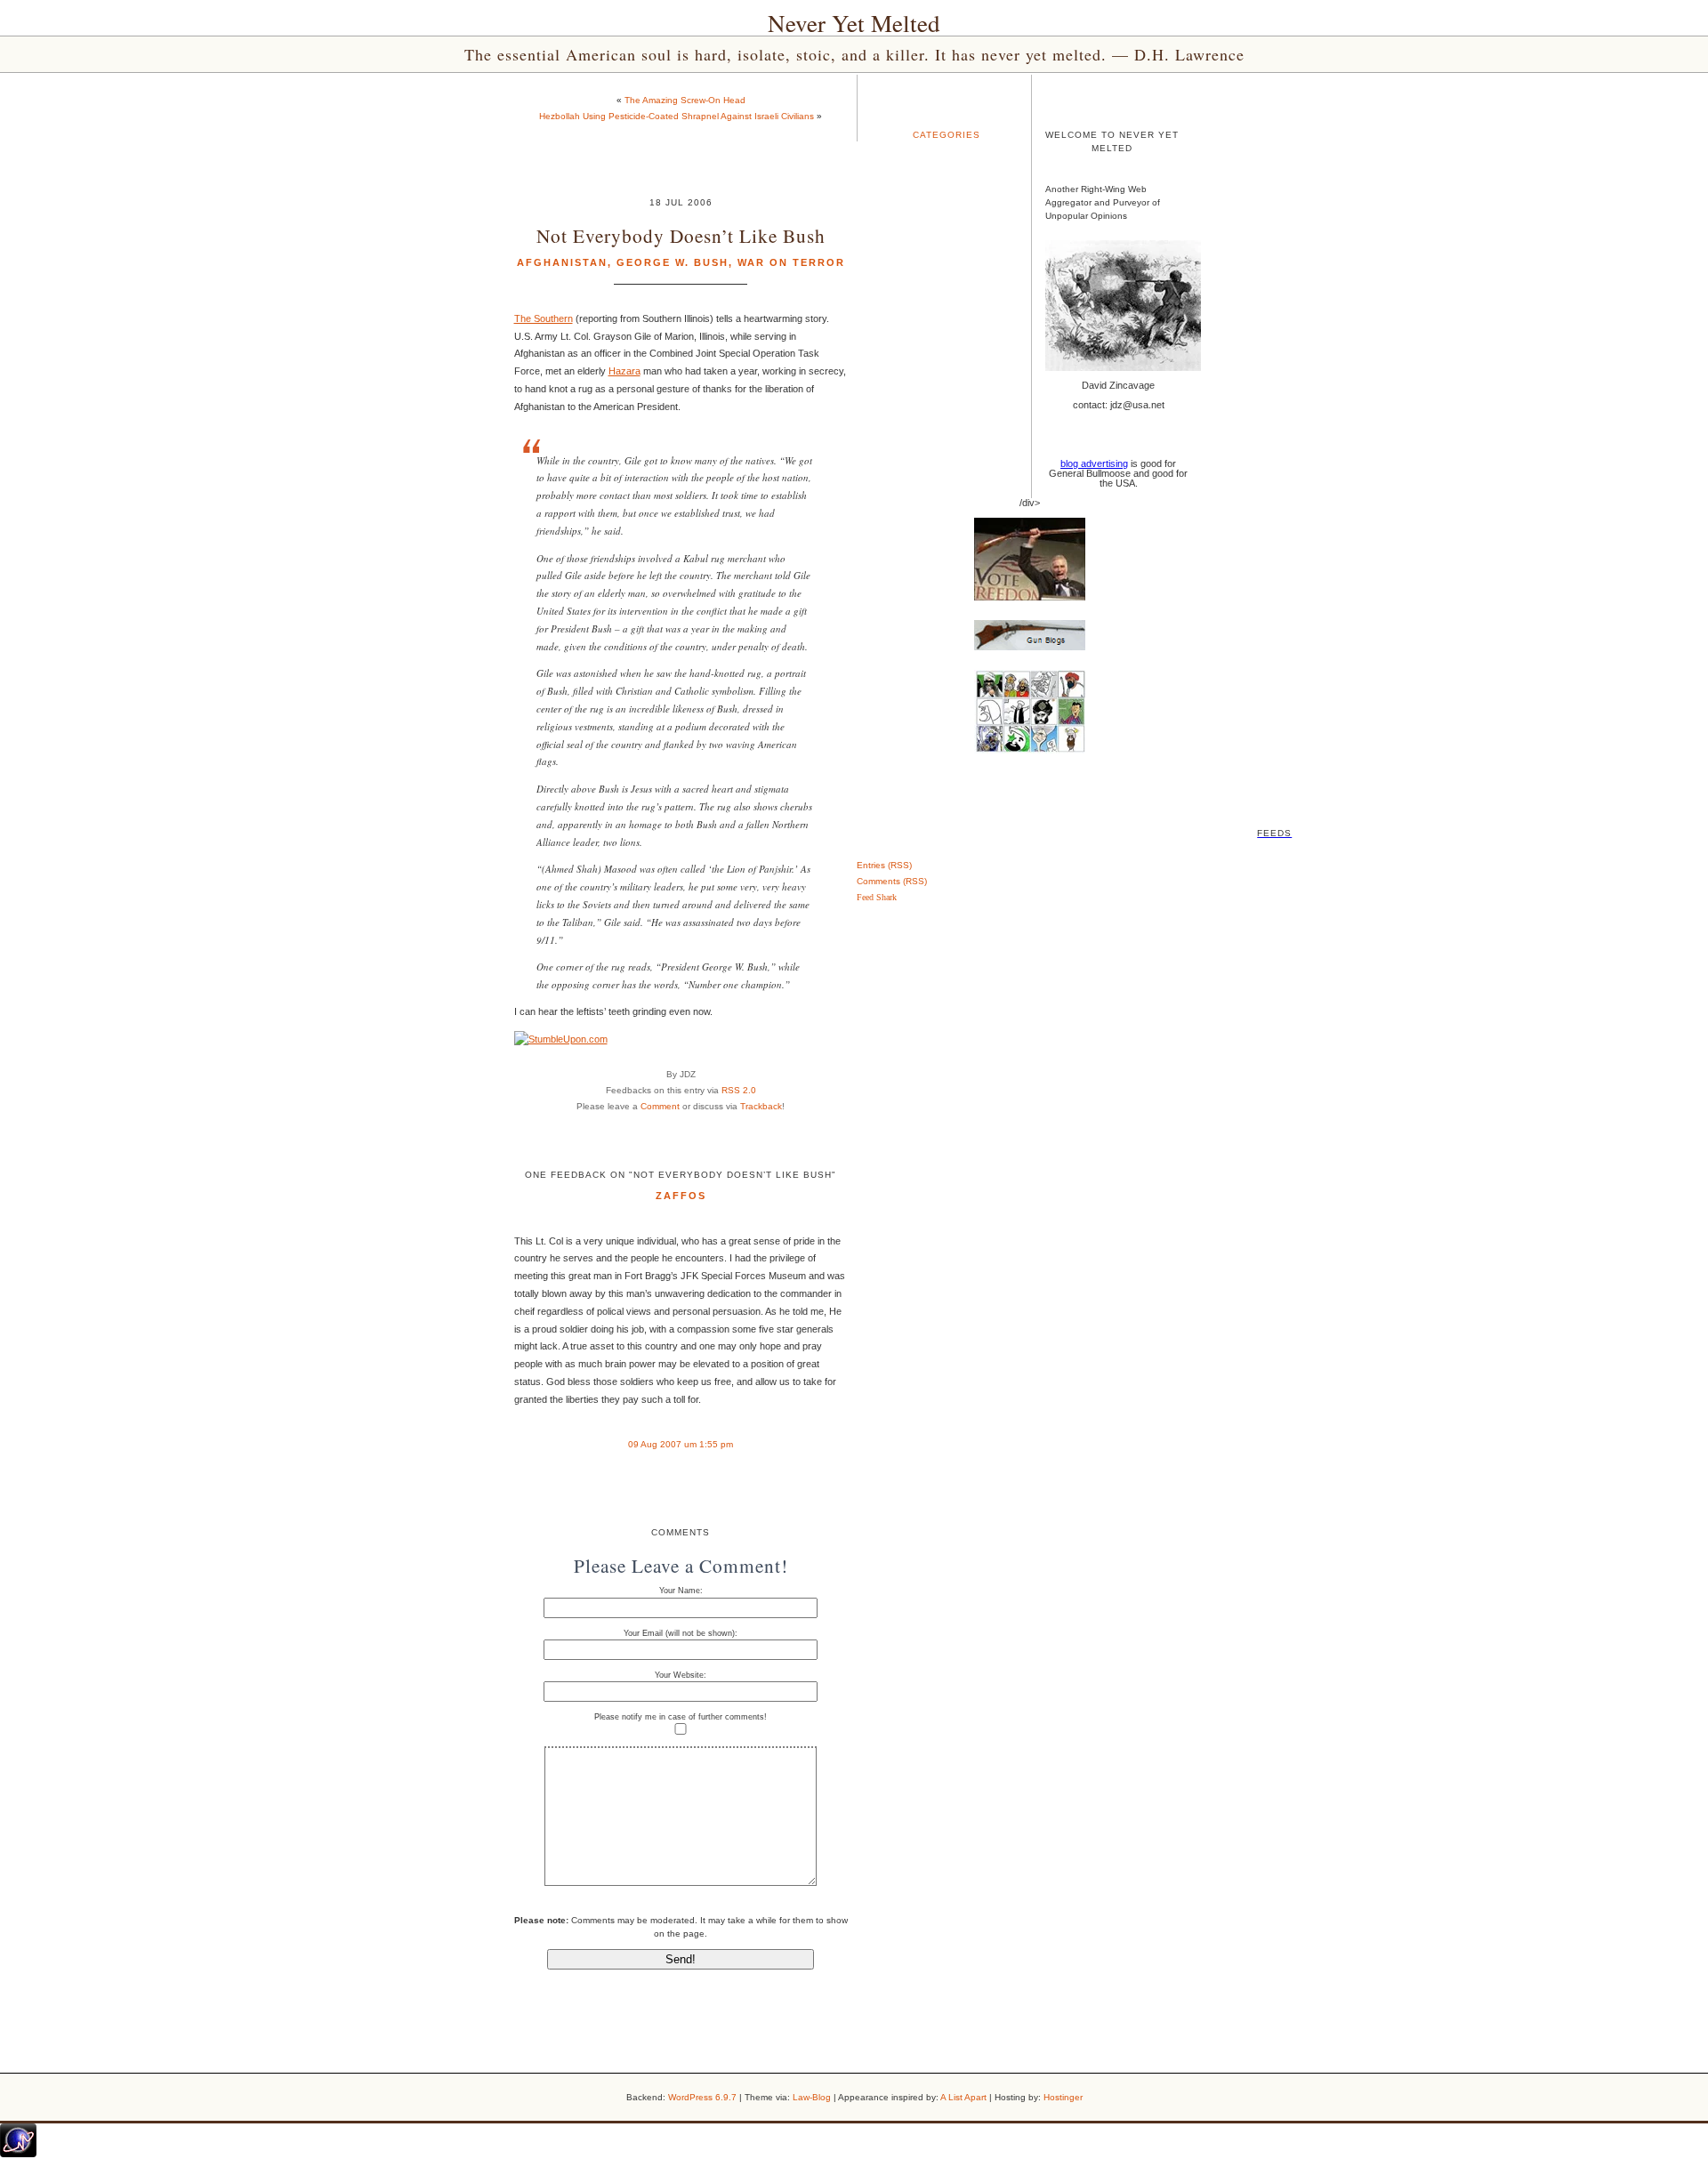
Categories (947, 135)
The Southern (544, 318)
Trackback (761, 1106)
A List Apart (963, 2097)
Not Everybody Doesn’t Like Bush (681, 235)
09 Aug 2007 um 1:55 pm (681, 1444)
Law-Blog (812, 2097)
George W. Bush (673, 262)
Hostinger (1063, 2097)
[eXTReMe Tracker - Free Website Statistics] (18, 2154)
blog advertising (1094, 463)
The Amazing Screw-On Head (685, 100)
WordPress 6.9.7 (702, 2097)
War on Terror (791, 262)
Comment (660, 1106)
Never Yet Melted (854, 23)
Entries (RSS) (884, 865)
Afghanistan (562, 262)
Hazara (624, 371)
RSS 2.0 (739, 1090)
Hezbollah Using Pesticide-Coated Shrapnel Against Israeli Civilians (677, 116)
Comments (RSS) (892, 881)
